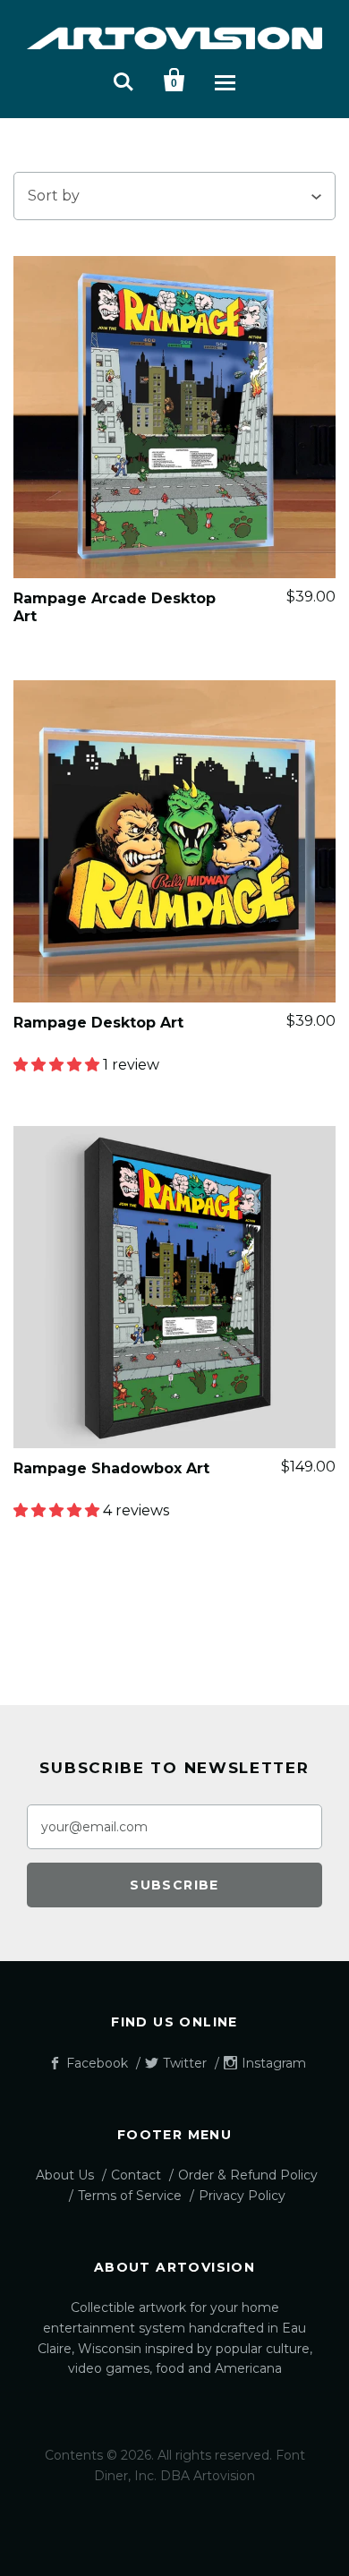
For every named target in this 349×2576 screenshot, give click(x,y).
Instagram (274, 2063)
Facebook (97, 2063)
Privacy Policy (242, 2196)
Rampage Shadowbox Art (111, 1468)
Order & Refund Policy (248, 2175)
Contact (136, 2175)
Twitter (185, 2063)
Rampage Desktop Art (98, 1023)
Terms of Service (130, 2196)
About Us (65, 2175)
